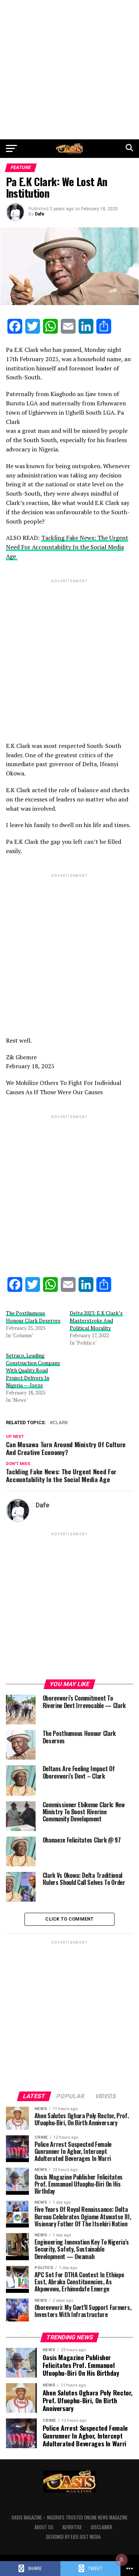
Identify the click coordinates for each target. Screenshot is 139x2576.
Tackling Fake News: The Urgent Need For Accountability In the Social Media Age (67, 547)
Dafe (40, 214)
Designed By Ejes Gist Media (73, 2537)
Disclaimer (102, 2527)
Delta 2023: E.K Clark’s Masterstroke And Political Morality (96, 1320)
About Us (44, 2527)
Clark (60, 1423)
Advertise (72, 2527)
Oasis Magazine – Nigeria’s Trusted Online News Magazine (69, 2517)
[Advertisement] (69, 70)
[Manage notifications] (122, 2560)
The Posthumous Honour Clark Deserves (33, 1317)
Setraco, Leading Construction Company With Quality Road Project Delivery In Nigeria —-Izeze (33, 1370)
